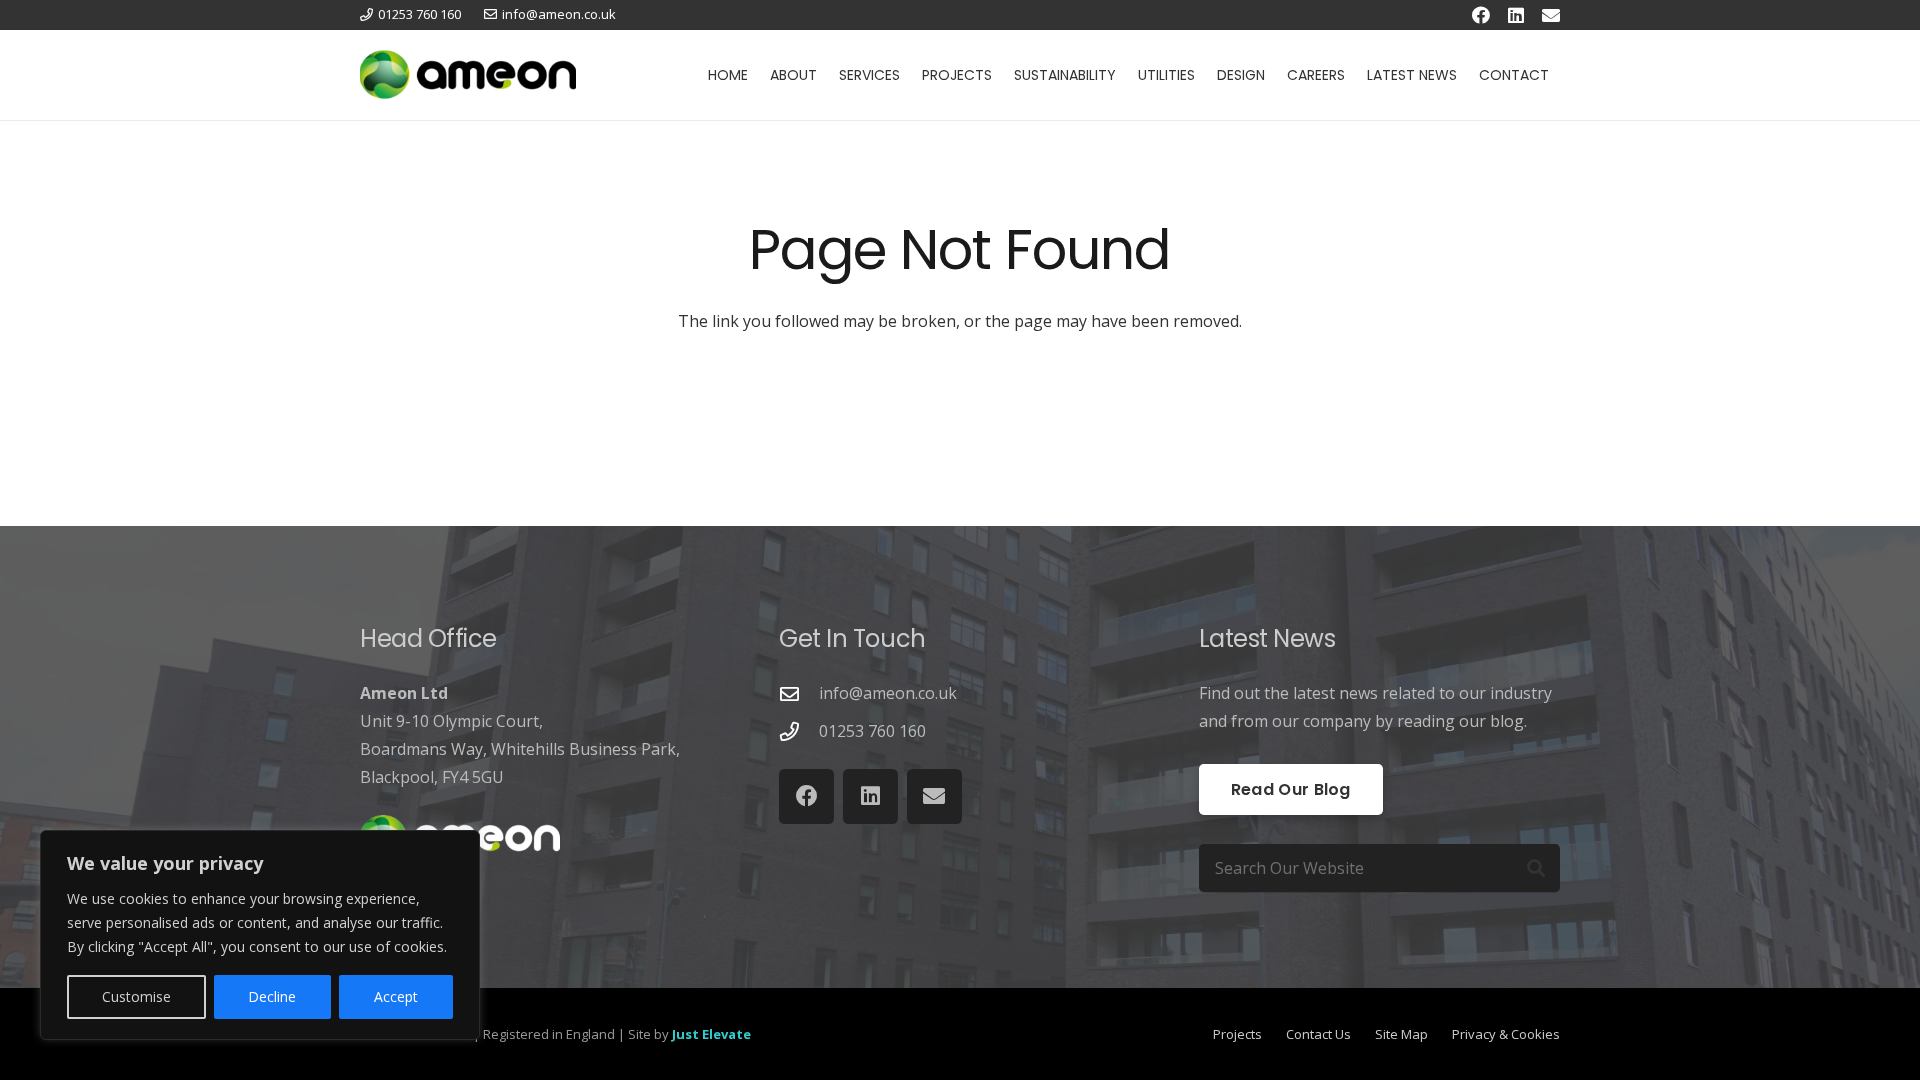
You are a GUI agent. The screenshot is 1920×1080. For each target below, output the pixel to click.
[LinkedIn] (1516, 15)
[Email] (1551, 15)
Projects (1237, 1034)
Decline (272, 996)
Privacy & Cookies (1506, 1034)
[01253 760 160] (799, 731)
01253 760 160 (872, 731)
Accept (396, 996)
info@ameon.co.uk (888, 693)
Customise (136, 996)
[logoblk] (468, 75)
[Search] (1536, 868)
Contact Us (1318, 1034)
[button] (825, 75)
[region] (260, 935)
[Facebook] (1481, 15)
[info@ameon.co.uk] (799, 693)
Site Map (1401, 1034)
